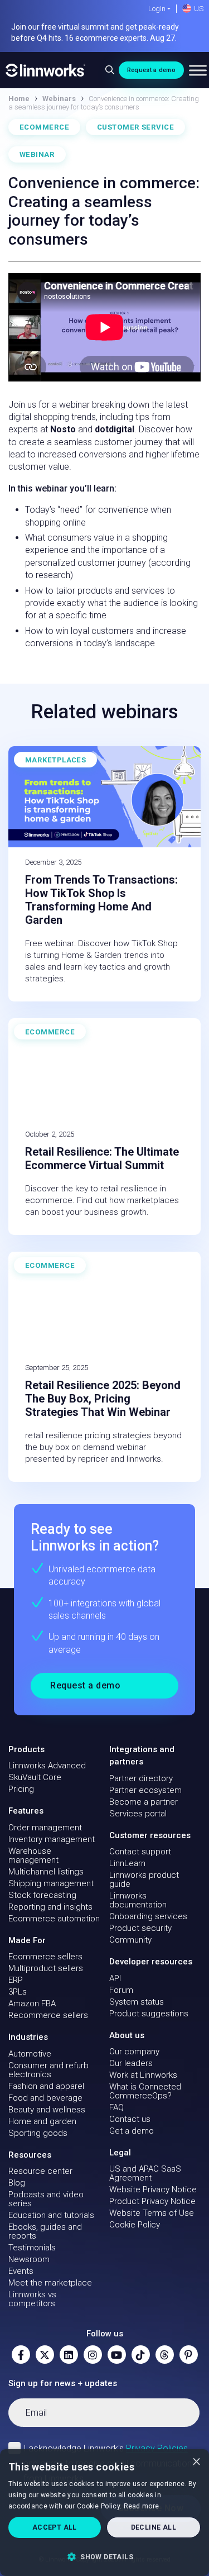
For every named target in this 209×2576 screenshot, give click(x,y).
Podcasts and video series (46, 2199)
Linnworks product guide (144, 1879)
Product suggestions (149, 2014)
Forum (121, 1990)
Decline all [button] (154, 2527)
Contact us (130, 2119)
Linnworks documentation (138, 1900)
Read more (142, 2506)
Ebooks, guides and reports (45, 2231)
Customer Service (135, 127)
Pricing (21, 1789)
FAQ (116, 2107)
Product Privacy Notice (152, 2201)
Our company (134, 2052)
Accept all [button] (55, 2527)
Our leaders (131, 2063)
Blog (17, 2183)
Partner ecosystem (145, 1790)
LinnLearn (127, 1863)
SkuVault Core (35, 1777)
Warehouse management (33, 1855)
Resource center (40, 2171)
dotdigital (115, 429)
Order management (45, 1828)
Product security (140, 1928)
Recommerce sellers (48, 2015)
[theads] (165, 2355)
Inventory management (52, 1839)
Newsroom (29, 2259)
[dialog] (104, 2513)
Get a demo (132, 2131)
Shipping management (51, 1883)
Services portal (138, 1814)
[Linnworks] (46, 70)
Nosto (63, 429)
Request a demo (151, 70)
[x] (45, 2355)
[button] (104, 2556)
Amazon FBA (32, 2003)
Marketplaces (55, 760)
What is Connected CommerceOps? (145, 2091)
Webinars (59, 99)
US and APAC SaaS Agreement (145, 2173)
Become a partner (144, 1802)
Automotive (30, 2054)
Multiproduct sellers (46, 1968)
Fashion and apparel (46, 2086)
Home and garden (42, 2121)
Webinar (37, 154)
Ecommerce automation (54, 1919)
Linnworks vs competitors (32, 2299)
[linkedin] (69, 2355)
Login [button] (157, 9)
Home (19, 99)
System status (137, 2002)
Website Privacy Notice (153, 2189)
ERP (16, 1980)
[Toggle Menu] (198, 70)
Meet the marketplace (50, 2283)
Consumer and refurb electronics (48, 2070)
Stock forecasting (42, 1895)
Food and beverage (45, 2098)
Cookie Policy (135, 2225)
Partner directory (141, 1778)
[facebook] (21, 2355)
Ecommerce (44, 127)
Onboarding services (148, 1916)
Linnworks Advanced (47, 1766)
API (115, 1978)
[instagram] (93, 2355)
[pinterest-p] (189, 2355)
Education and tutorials (51, 2215)
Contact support (140, 1852)
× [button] (196, 2461)
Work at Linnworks (143, 2075)
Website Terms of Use (152, 2213)
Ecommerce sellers (45, 1957)
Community (130, 1940)
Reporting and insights (50, 1907)
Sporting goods (38, 2133)
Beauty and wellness (47, 2110)
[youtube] (117, 2355)
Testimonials (32, 2248)
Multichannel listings (46, 1872)
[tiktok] (141, 2355)
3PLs (18, 1992)
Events (21, 2271)
